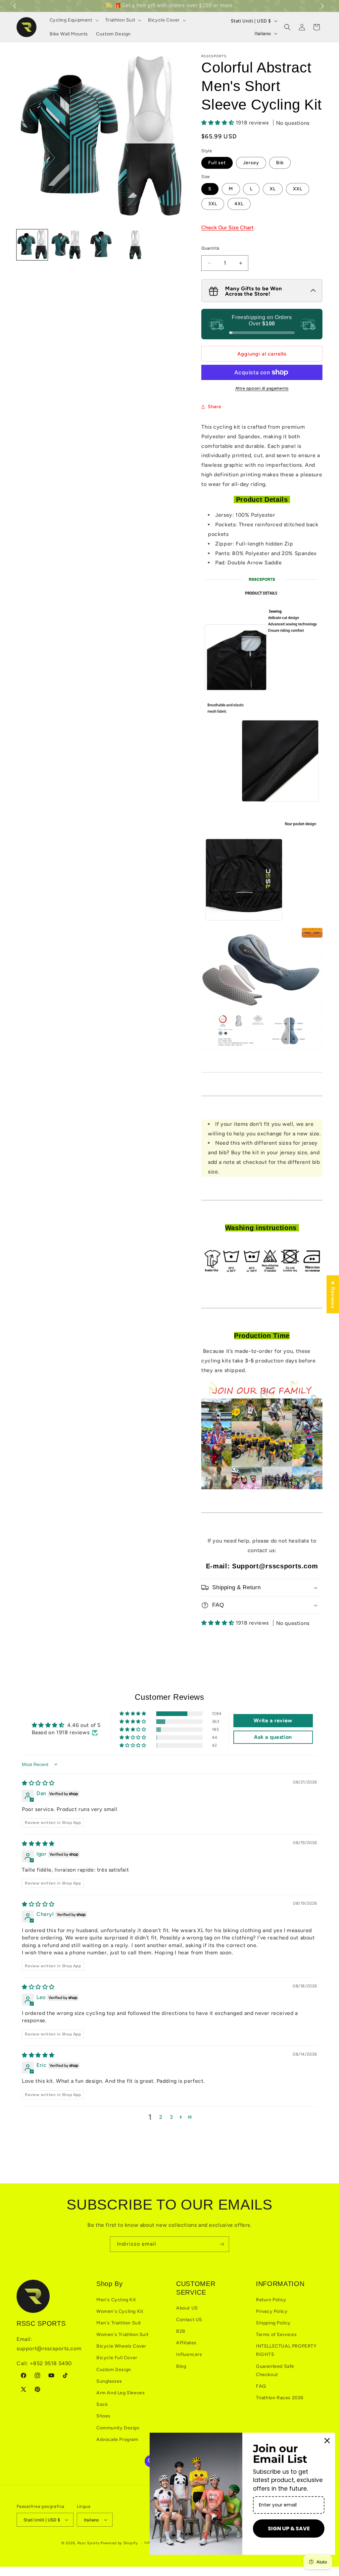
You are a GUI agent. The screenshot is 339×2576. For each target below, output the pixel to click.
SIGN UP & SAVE (289, 2528)
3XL (213, 204)
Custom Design (114, 2370)
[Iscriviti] (221, 2244)
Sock (102, 2404)
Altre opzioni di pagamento (262, 388)
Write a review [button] (273, 1720)
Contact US (189, 2320)
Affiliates (186, 2343)
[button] (323, 6)
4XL (239, 204)
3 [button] (171, 2117)
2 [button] (161, 2117)
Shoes (103, 2416)
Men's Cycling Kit (116, 2300)
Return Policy (271, 2300)
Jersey (251, 163)
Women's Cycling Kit (120, 2311)
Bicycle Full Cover (117, 2358)
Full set (217, 163)
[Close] (327, 2441)
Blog (181, 2366)
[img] (38, 1783)
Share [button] (215, 407)
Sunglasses (109, 2381)
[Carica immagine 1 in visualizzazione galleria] (32, 245)
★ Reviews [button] (333, 1294)
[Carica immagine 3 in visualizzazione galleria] (101, 245)
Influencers (189, 2354)
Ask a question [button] (273, 1737)
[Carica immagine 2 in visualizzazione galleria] (67, 245)
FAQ (261, 2386)
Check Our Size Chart (227, 228)
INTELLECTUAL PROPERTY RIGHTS (286, 2350)
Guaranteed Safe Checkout (275, 2370)
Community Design (118, 2428)
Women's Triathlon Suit (122, 2335)
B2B (181, 2331)
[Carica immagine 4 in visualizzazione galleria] (135, 245)
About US (187, 2308)
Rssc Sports (89, 2543)
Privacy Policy (272, 2311)
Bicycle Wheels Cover (121, 2346)
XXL (298, 189)
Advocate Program (117, 2439)
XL (273, 189)
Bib (280, 163)
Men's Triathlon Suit (119, 2323)
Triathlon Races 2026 (280, 2398)
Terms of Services (276, 2335)
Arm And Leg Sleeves (121, 2393)
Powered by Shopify (119, 2543)
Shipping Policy (273, 2323)
